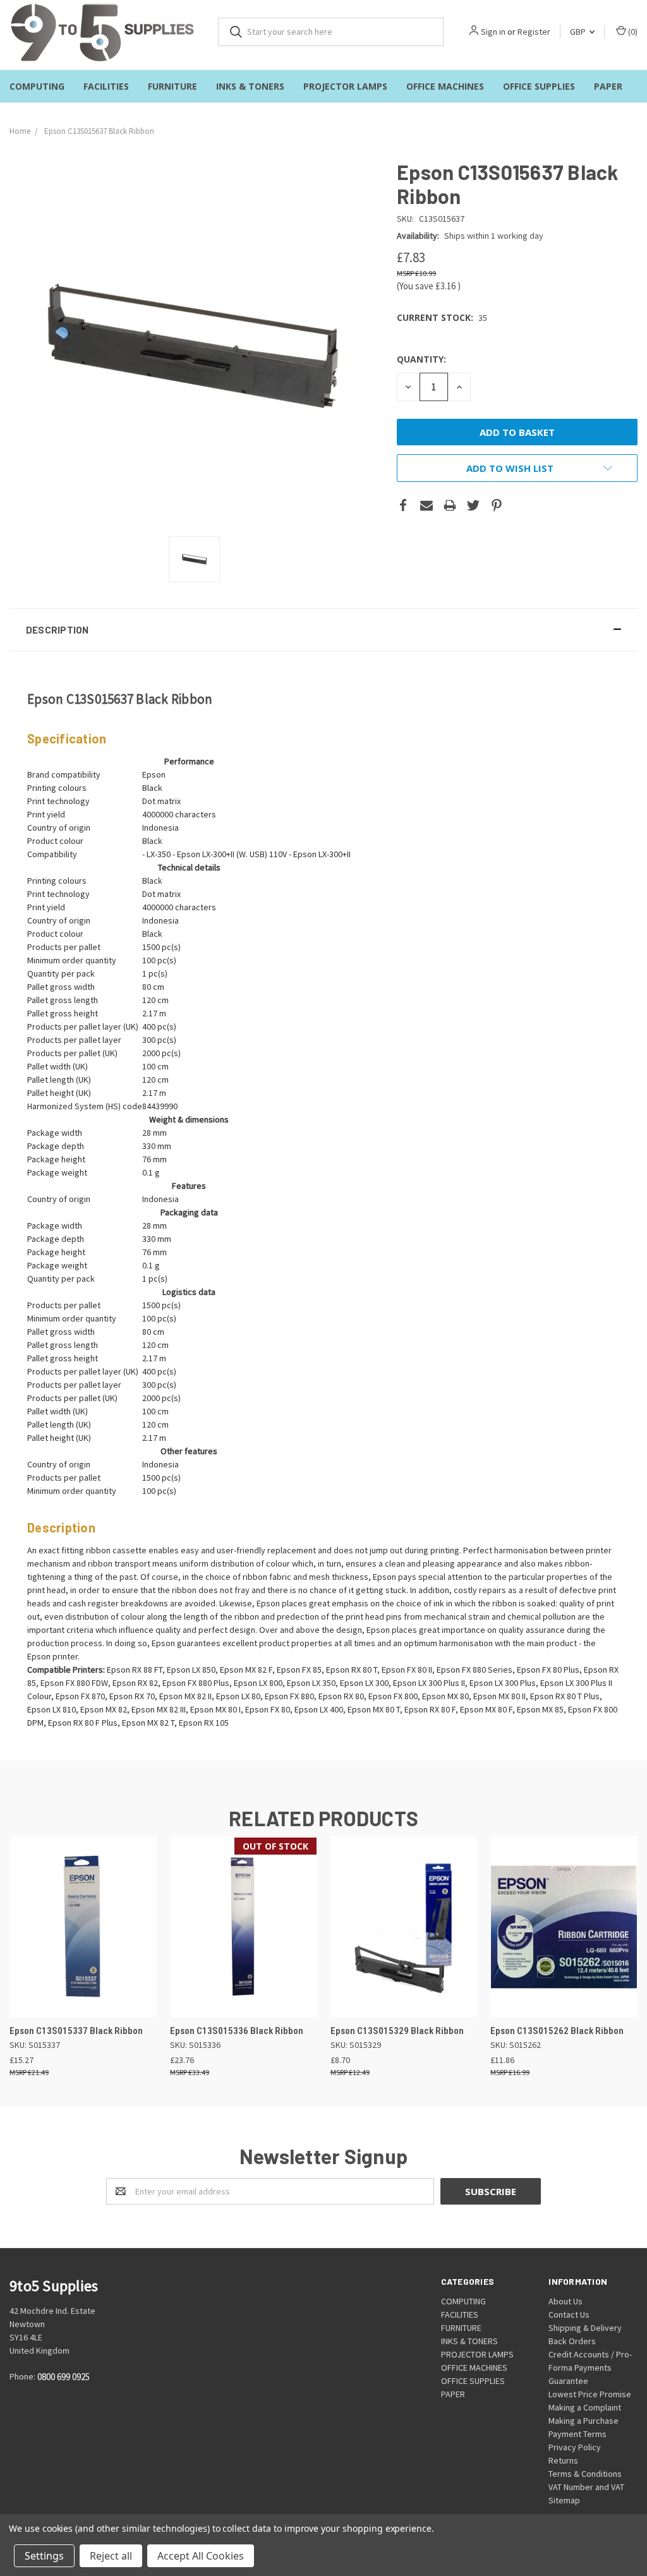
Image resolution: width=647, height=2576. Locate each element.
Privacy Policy (575, 2447)
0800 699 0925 (63, 2377)
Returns (563, 2460)
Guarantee (568, 2381)
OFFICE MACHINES (445, 86)
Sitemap (564, 2500)
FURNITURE (172, 86)
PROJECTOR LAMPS (345, 86)
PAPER (608, 86)
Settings (44, 2556)
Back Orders (572, 2341)
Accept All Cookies (201, 2556)
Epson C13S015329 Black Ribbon (397, 2031)
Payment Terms (577, 2434)
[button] (323, 630)
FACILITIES (106, 86)
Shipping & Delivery (585, 2328)
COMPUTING (37, 86)
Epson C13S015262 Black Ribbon (557, 2031)
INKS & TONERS (250, 86)
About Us (565, 2301)
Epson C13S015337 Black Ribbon (76, 2031)
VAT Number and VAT (586, 2487)
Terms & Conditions (585, 2474)
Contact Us (569, 2314)
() (632, 32)
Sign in (493, 32)
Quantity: (421, 359)
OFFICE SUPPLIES (539, 86)
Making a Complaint (585, 2407)
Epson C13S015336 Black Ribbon (237, 2031)
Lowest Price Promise (590, 2394)
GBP (579, 32)
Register (534, 32)
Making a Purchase (584, 2421)
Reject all (111, 2556)
